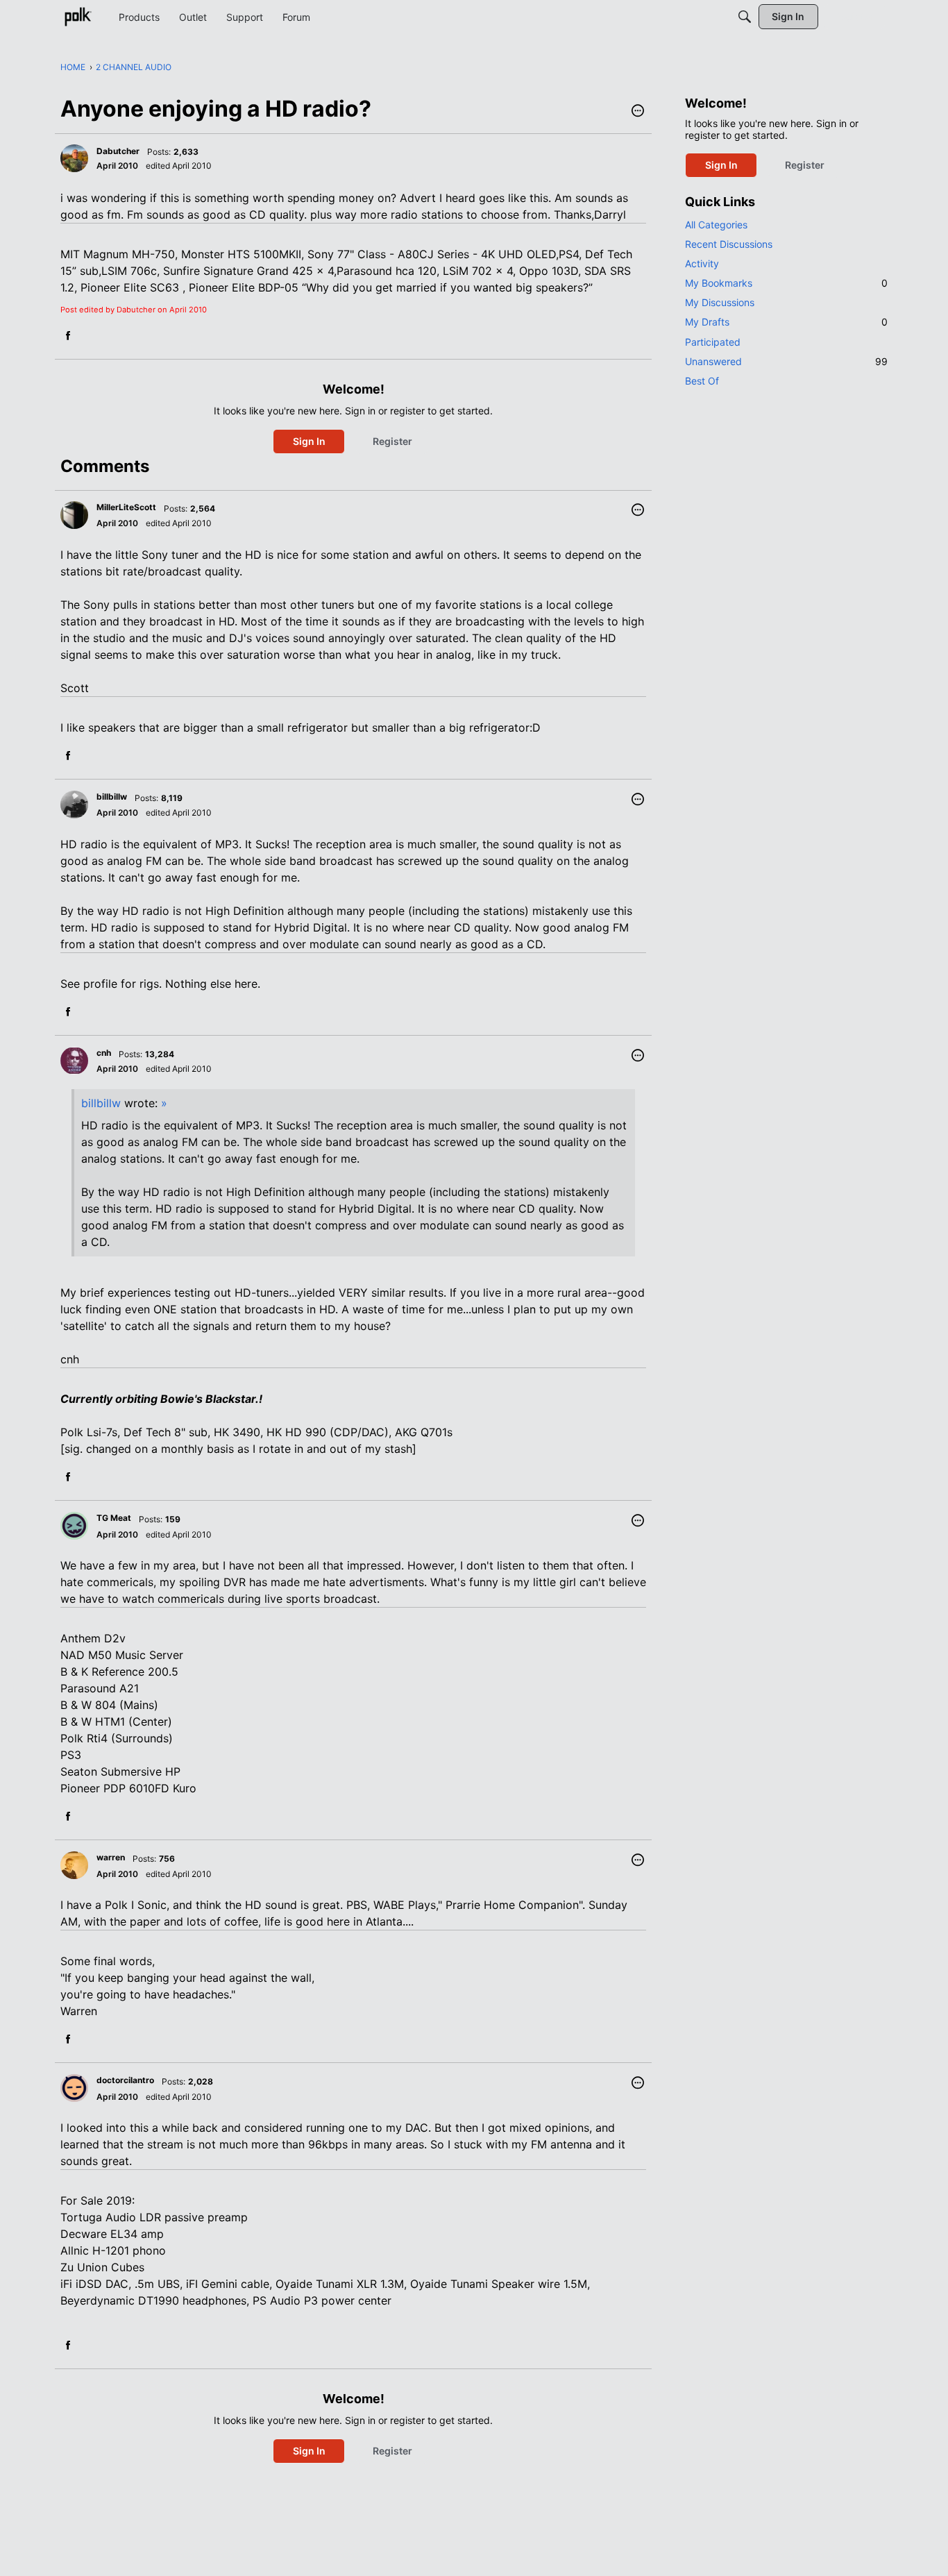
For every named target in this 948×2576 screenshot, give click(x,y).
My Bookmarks (786, 283)
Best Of (702, 381)
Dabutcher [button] (118, 151)
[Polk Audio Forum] (78, 17)
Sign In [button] (309, 441)
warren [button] (111, 1857)
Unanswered (786, 361)
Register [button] (392, 441)
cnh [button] (104, 1053)
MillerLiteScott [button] (126, 507)
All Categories (716, 225)
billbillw (101, 1103)
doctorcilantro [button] (125, 2080)
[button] (638, 112)
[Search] (745, 17)
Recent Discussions (729, 244)
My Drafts (786, 322)
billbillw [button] (112, 797)
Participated (713, 342)
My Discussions (720, 302)
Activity (702, 263)
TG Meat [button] (114, 1518)
